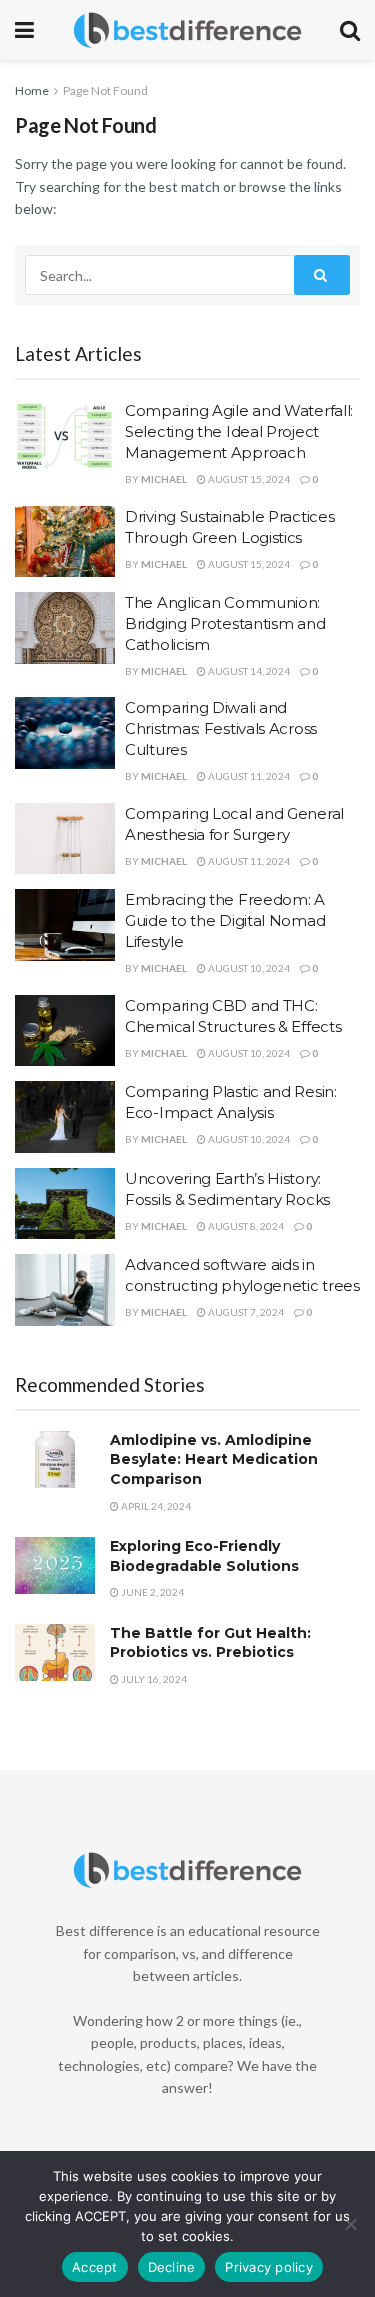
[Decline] (350, 2224)
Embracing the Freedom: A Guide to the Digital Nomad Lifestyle (225, 920)
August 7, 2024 (245, 1312)
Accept (95, 2267)
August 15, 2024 (248, 479)
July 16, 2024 (153, 1679)
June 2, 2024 (151, 1592)
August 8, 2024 (245, 1226)
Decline (172, 2267)
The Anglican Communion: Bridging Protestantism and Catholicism (225, 623)
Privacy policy (269, 2267)
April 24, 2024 (155, 1506)
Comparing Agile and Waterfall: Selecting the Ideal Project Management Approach (239, 431)
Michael (164, 479)
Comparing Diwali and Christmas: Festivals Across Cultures (221, 728)
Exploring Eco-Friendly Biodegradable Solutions (204, 1556)
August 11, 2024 (248, 776)
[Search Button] (322, 275)
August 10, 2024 (248, 968)
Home (32, 90)
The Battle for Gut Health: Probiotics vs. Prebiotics (210, 1643)
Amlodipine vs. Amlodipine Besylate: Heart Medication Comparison (214, 1459)
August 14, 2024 (248, 671)
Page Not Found (105, 90)
